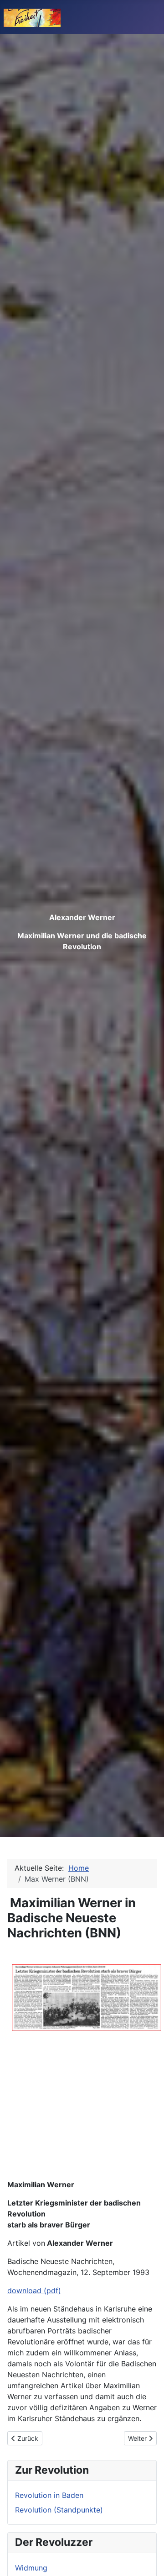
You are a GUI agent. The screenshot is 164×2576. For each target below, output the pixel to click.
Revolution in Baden (49, 2495)
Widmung (31, 2568)
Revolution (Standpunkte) (59, 2510)
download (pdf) (34, 2290)
